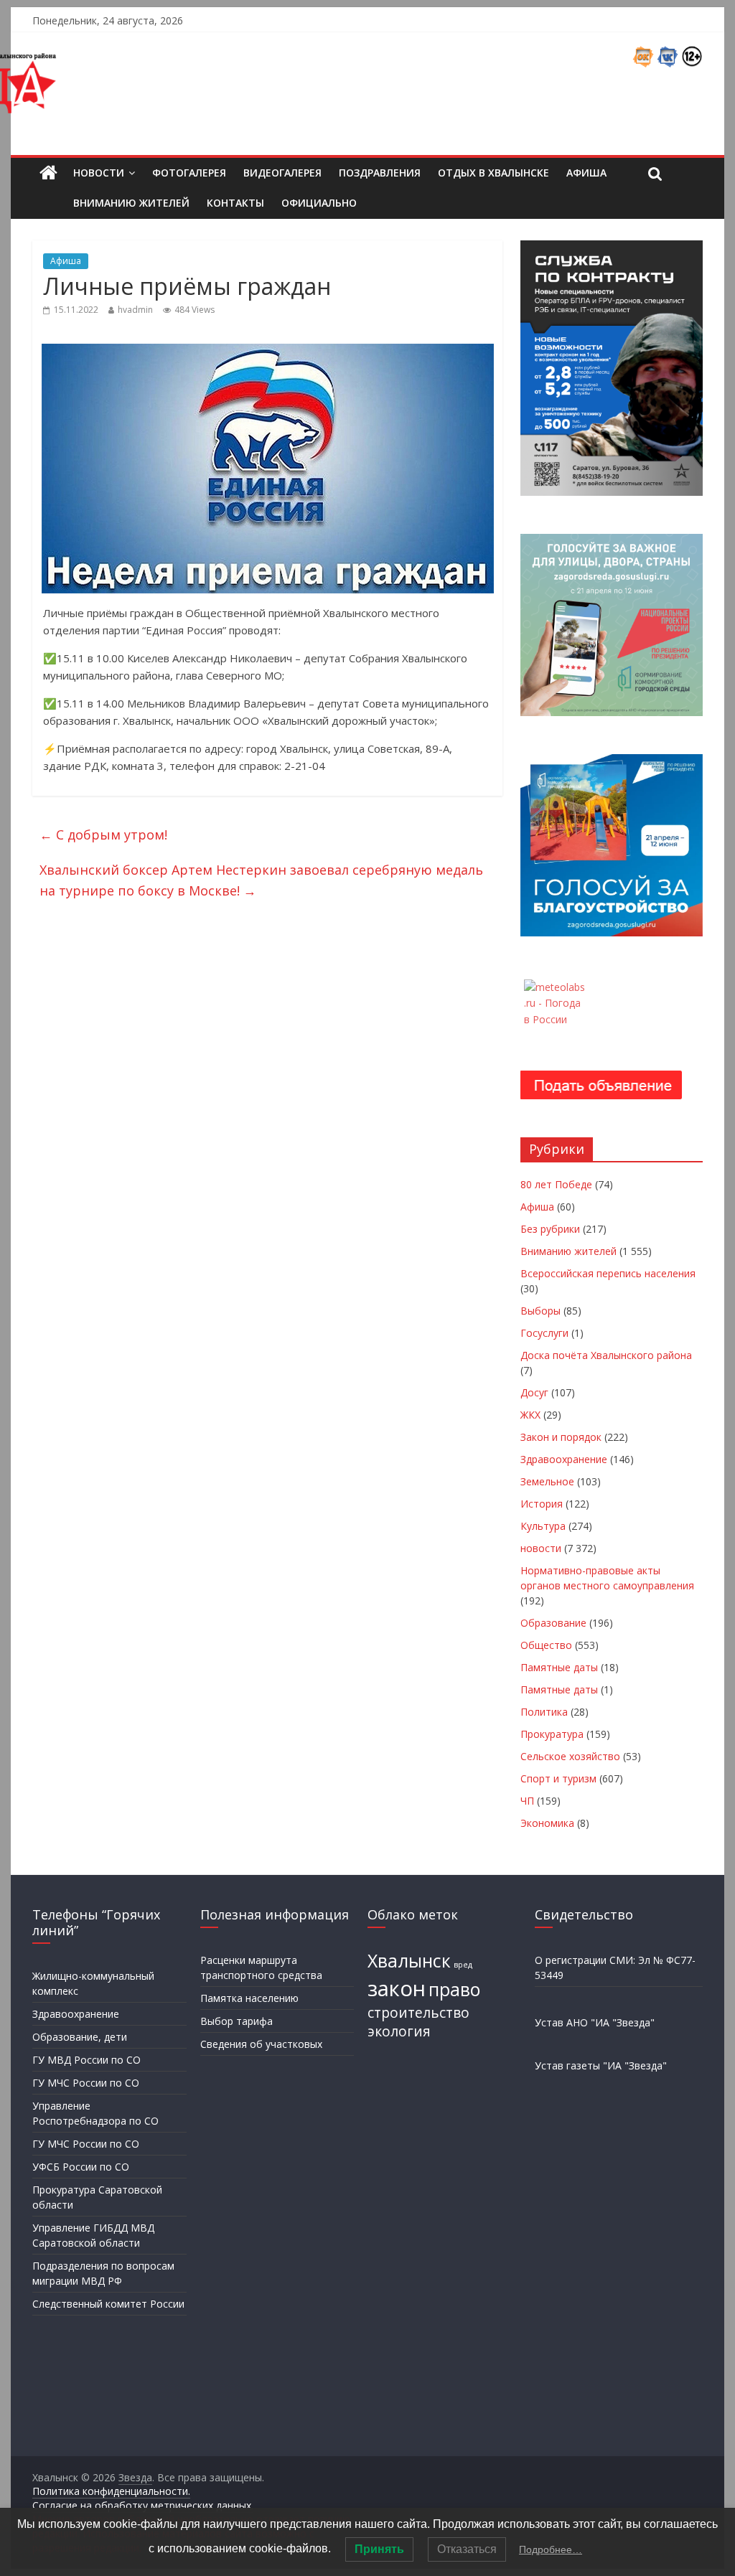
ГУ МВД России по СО (86, 2060)
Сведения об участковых (261, 2044)
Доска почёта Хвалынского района (606, 1355)
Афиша (586, 173)
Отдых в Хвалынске (493, 173)
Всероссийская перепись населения (608, 1273)
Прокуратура (552, 1734)
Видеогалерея (282, 173)
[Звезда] (48, 173)
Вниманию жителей (131, 203)
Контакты (235, 203)
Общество (546, 1645)
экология (399, 2031)
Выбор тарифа (237, 2021)
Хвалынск (409, 1961)
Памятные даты (559, 1667)
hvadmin (135, 310)
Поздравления (380, 173)
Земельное (547, 1481)
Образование (553, 1623)
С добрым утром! (103, 835)
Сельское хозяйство (570, 1756)
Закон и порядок (561, 1437)
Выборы (540, 1311)
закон (397, 1988)
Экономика (547, 1823)
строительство (418, 2013)
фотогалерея (189, 173)
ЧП (527, 1801)
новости (541, 1548)
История (542, 1504)
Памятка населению (249, 1998)
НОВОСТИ (99, 173)
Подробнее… (551, 2549)
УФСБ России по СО (81, 2167)
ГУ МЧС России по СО (86, 2083)
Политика (544, 1712)
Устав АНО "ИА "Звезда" (595, 2022)
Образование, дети (80, 2037)
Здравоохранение (564, 1459)
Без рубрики (550, 1229)
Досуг (534, 1392)
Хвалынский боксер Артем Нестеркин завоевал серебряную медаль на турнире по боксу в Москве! (261, 880)
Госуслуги (544, 1333)
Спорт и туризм (558, 1778)
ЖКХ (530, 1415)
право (454, 1989)
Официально (319, 203)
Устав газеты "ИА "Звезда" (601, 2065)
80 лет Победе (556, 1184)
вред (463, 1965)
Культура (543, 1526)
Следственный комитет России (108, 2304)
